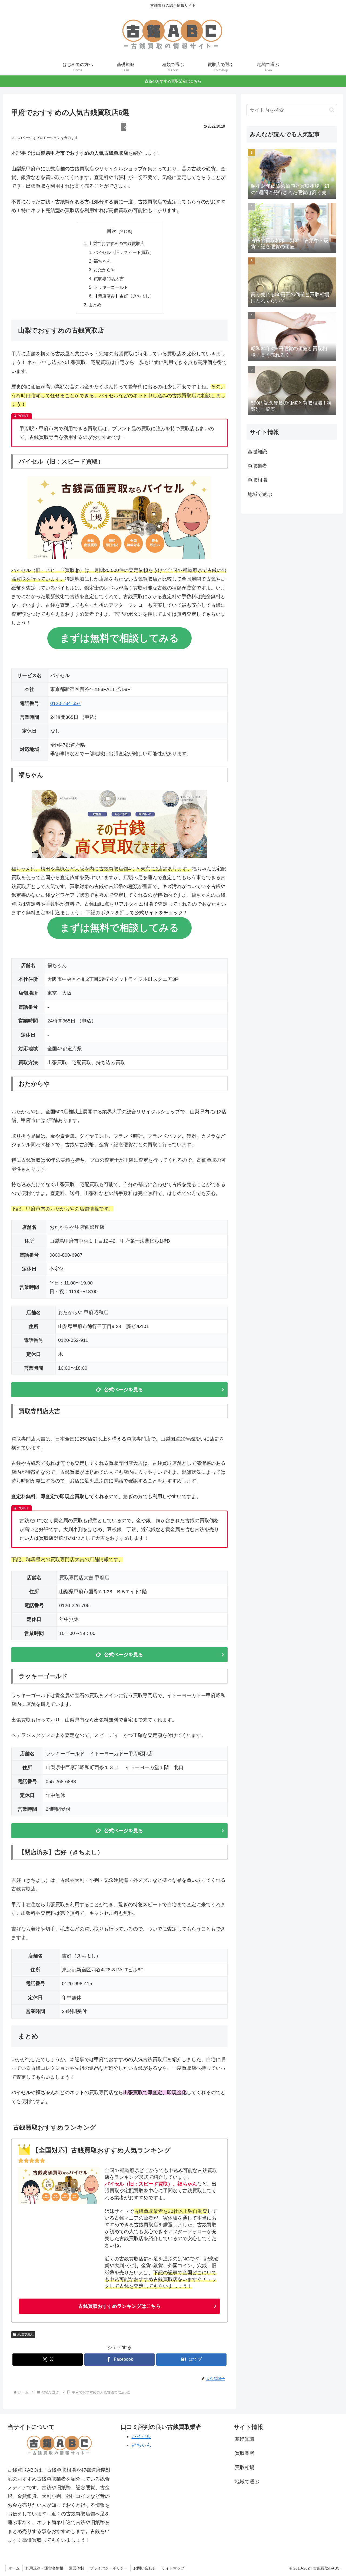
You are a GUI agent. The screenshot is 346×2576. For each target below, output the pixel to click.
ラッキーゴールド (111, 287)
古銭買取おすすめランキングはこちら (119, 2306)
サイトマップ (173, 2568)
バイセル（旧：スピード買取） (124, 252)
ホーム (14, 2568)
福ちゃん (102, 261)
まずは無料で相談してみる (119, 638)
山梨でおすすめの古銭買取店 (117, 243)
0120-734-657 (65, 703)
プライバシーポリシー (109, 2568)
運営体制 (76, 2568)
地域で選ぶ (25, 2335)
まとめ (95, 305)
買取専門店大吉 (109, 279)
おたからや (104, 270)
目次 (112, 231)
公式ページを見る (124, 1390)
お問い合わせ (145, 2568)
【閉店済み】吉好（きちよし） (124, 296)
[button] (332, 110)
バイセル (141, 2436)
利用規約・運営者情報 (44, 2568)
